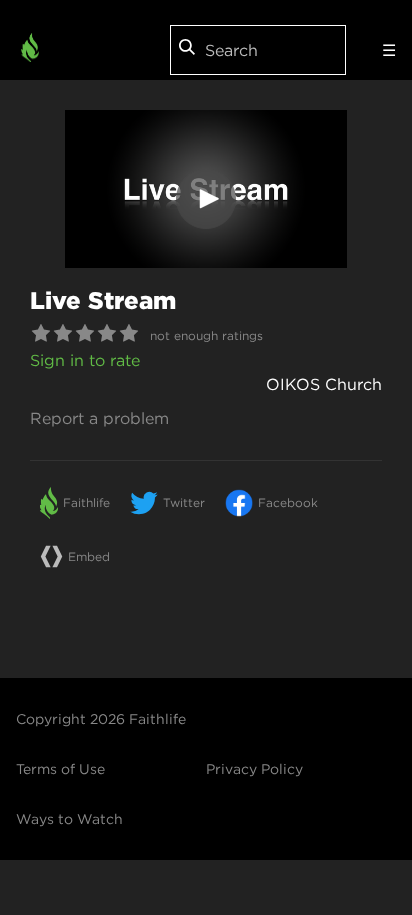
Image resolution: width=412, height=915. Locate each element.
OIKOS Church (324, 384)
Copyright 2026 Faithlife (101, 719)
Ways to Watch (69, 819)
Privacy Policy (254, 769)
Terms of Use (60, 769)
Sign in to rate (85, 360)
